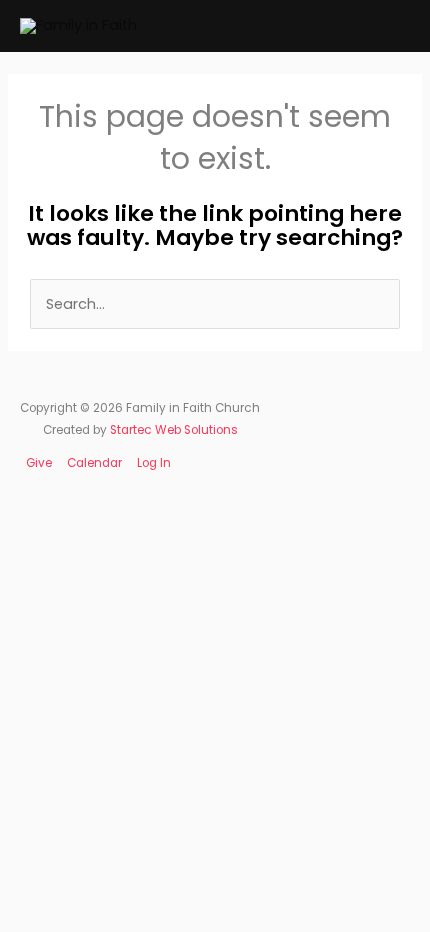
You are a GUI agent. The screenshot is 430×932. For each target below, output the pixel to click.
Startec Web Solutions (174, 430)
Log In (154, 463)
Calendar (94, 463)
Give (39, 463)
